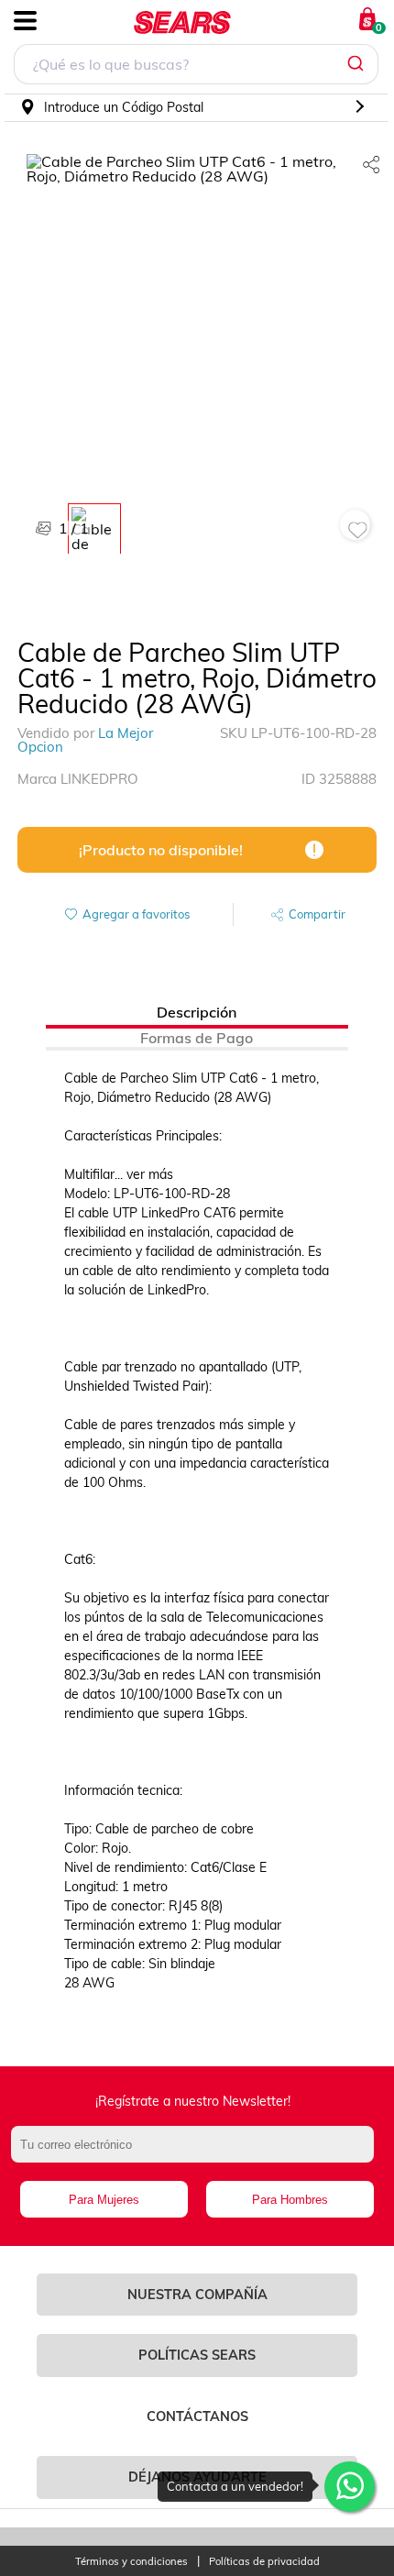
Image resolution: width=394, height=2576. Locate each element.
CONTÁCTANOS (197, 2416)
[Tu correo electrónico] (197, 2153)
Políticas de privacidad (264, 2562)
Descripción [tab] (197, 1012)
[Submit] (358, 64)
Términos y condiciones (131, 2562)
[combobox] (196, 66)
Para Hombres (290, 2200)
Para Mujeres (104, 2200)
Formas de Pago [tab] (197, 1038)
